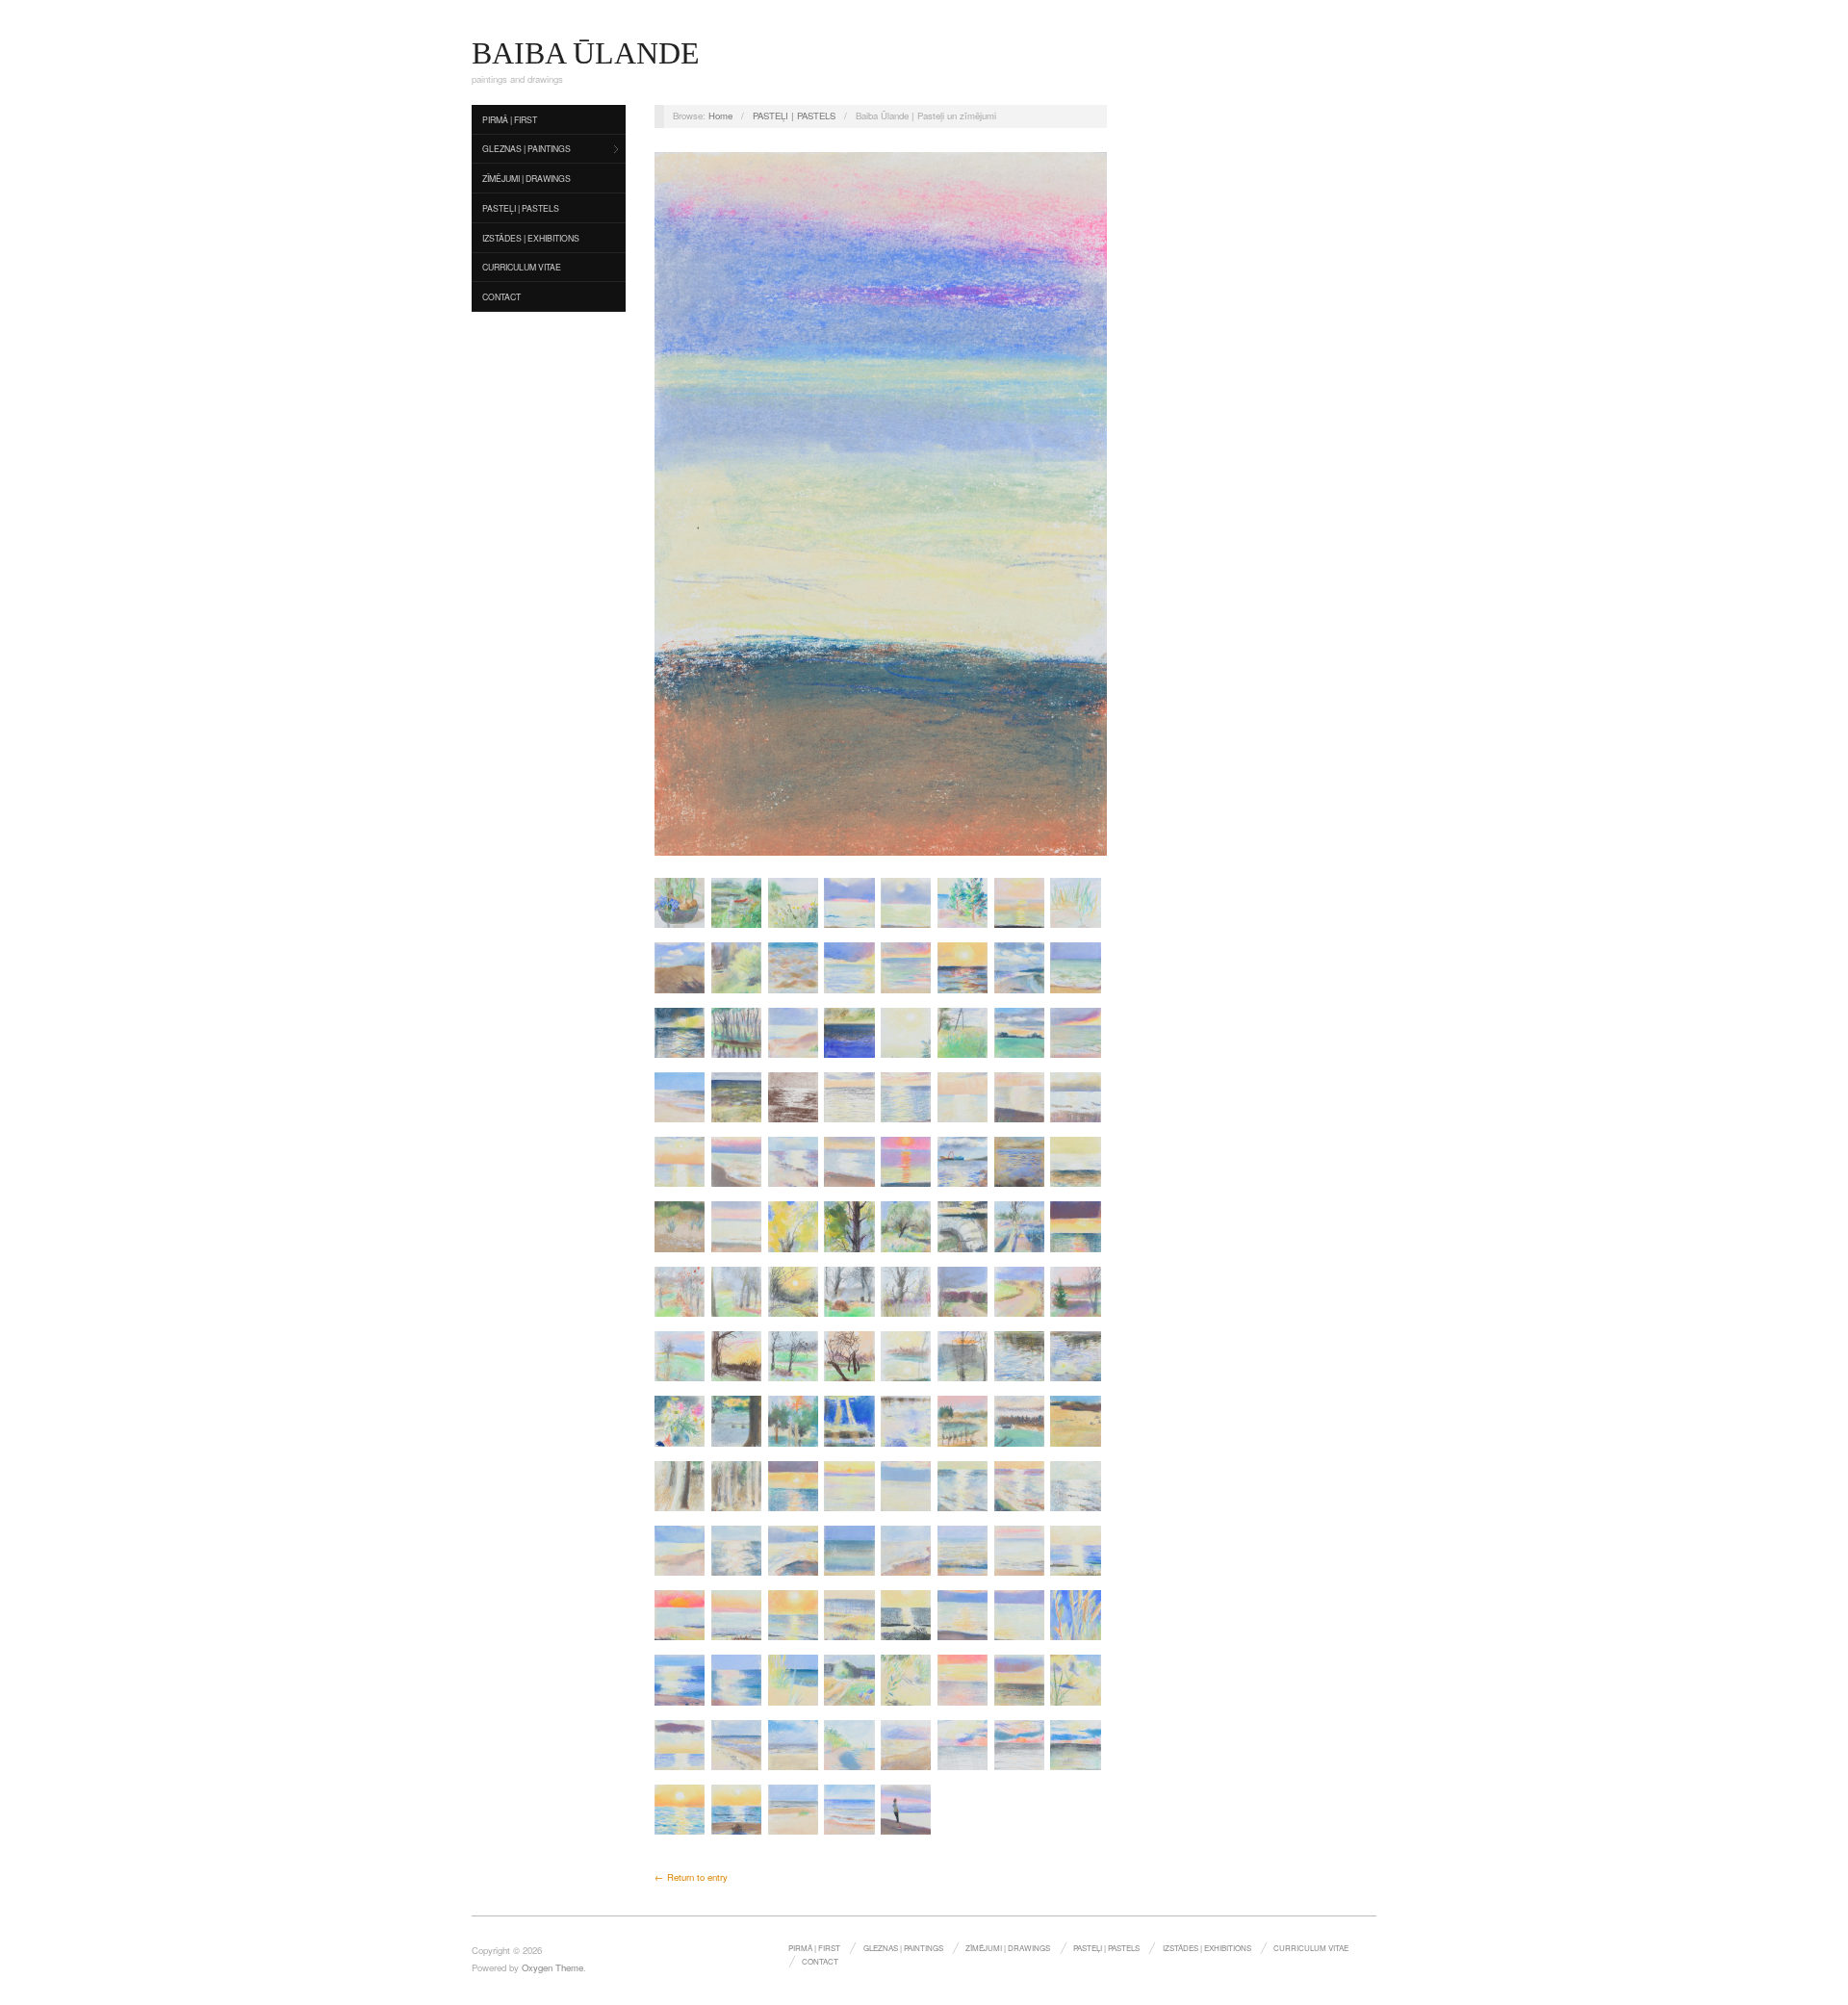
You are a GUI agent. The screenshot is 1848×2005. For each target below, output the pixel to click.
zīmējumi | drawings (526, 178)
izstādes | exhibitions (531, 238)
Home (720, 116)
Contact (501, 296)
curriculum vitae (522, 267)
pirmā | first (510, 119)
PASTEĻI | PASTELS (521, 208)
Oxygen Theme (552, 1967)
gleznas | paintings (526, 148)
